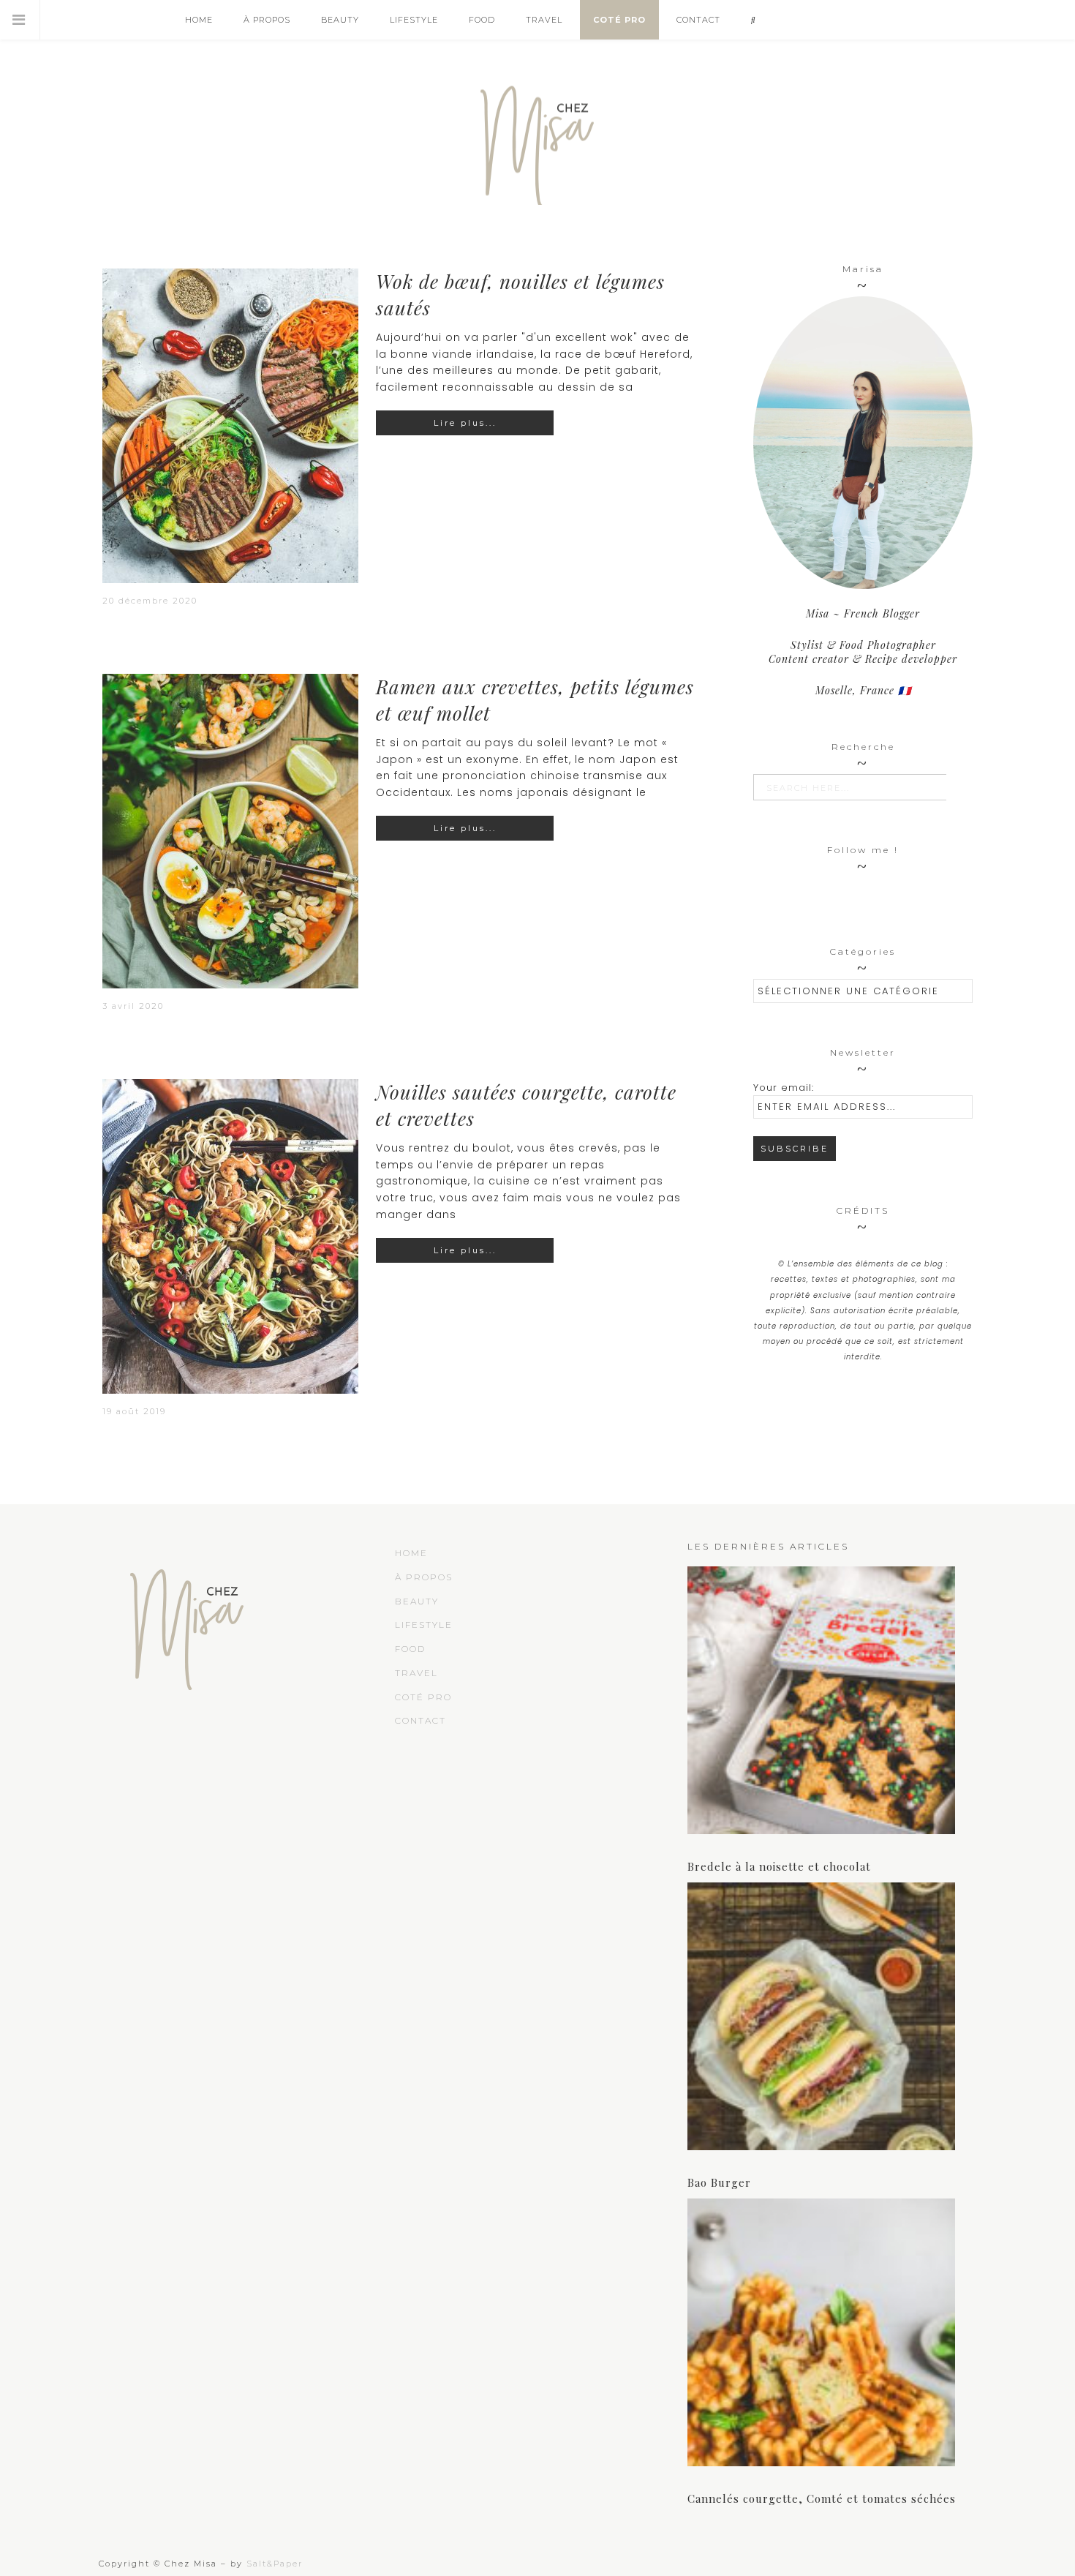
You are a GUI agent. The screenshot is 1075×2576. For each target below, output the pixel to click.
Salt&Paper (275, 2564)
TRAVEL (416, 1673)
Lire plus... (465, 423)
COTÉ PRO (423, 1697)
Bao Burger (719, 2182)
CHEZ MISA (537, 139)
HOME (411, 1553)
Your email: (784, 1088)
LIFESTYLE (424, 1625)
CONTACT (420, 1720)
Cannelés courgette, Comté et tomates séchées (822, 2498)
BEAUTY (417, 1601)
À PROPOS (424, 1577)
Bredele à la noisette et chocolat (779, 1866)
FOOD (410, 1649)
